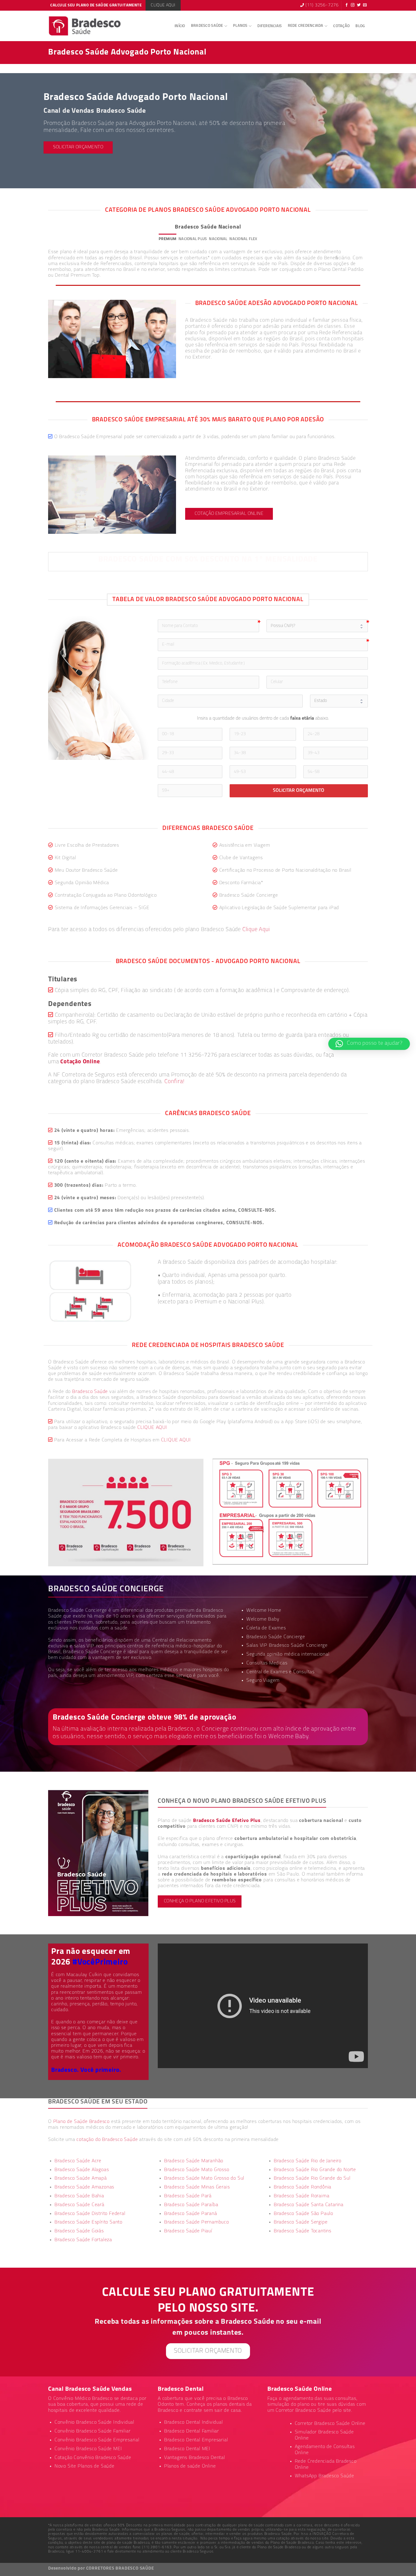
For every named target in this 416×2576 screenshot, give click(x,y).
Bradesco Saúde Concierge (92, 1652)
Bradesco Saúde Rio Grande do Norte (315, 2170)
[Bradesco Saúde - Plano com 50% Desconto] (85, 26)
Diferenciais (270, 26)
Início (180, 26)
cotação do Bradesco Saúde (107, 2140)
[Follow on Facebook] (347, 5)
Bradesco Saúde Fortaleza (83, 2240)
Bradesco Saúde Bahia (79, 2196)
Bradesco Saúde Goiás (79, 2231)
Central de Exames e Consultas (280, 1672)
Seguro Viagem (263, 1681)
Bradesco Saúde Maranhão (194, 2161)
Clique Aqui (256, 930)
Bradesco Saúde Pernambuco (197, 2222)
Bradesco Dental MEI (187, 2449)
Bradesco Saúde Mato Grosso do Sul (204, 2178)
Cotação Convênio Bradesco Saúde (93, 2458)
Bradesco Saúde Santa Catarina (309, 2205)
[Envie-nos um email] (365, 5)
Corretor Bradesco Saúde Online (330, 2424)
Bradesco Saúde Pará (188, 2196)
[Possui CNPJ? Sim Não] (317, 626)
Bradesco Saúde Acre (78, 2161)
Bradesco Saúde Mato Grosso (197, 2170)
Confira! (174, 1082)
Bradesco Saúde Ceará (79, 2205)
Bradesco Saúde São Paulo (303, 2214)
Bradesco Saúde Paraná (191, 2214)
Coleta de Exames (266, 1628)
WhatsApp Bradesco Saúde (324, 2476)
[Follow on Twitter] (359, 5)
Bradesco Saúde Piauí (188, 2231)
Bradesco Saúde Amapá (81, 2178)
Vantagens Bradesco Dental (195, 2458)
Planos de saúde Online (190, 2466)
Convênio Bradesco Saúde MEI (88, 2449)
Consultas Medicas (267, 1663)
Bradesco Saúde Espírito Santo (88, 2222)
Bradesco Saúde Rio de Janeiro (308, 2161)
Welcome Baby (263, 1619)
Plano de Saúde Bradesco (81, 2122)
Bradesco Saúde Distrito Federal (90, 2214)
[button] (369, 1044)
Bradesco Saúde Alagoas (82, 2170)
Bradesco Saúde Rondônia (303, 2187)
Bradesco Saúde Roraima (302, 2196)
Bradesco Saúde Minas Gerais (197, 2187)
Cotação (341, 26)
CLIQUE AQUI (152, 1428)
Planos (240, 26)
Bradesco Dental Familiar (192, 2431)
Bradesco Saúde (207, 26)
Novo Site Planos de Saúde (85, 2466)
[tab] (167, 239)
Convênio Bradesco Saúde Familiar (93, 2431)
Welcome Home (264, 1610)
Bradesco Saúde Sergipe (301, 2222)
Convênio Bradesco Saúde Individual (94, 2422)
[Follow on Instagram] (353, 5)
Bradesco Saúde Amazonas (84, 2187)
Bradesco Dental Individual (194, 2422)
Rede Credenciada (306, 26)
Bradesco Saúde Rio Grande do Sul (312, 2178)
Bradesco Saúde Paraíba (191, 2205)
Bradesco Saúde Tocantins (303, 2231)
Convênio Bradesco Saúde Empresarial (97, 2440)
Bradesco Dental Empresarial (196, 2440)
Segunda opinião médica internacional (288, 1654)
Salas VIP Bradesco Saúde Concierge (287, 1646)
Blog (360, 26)
